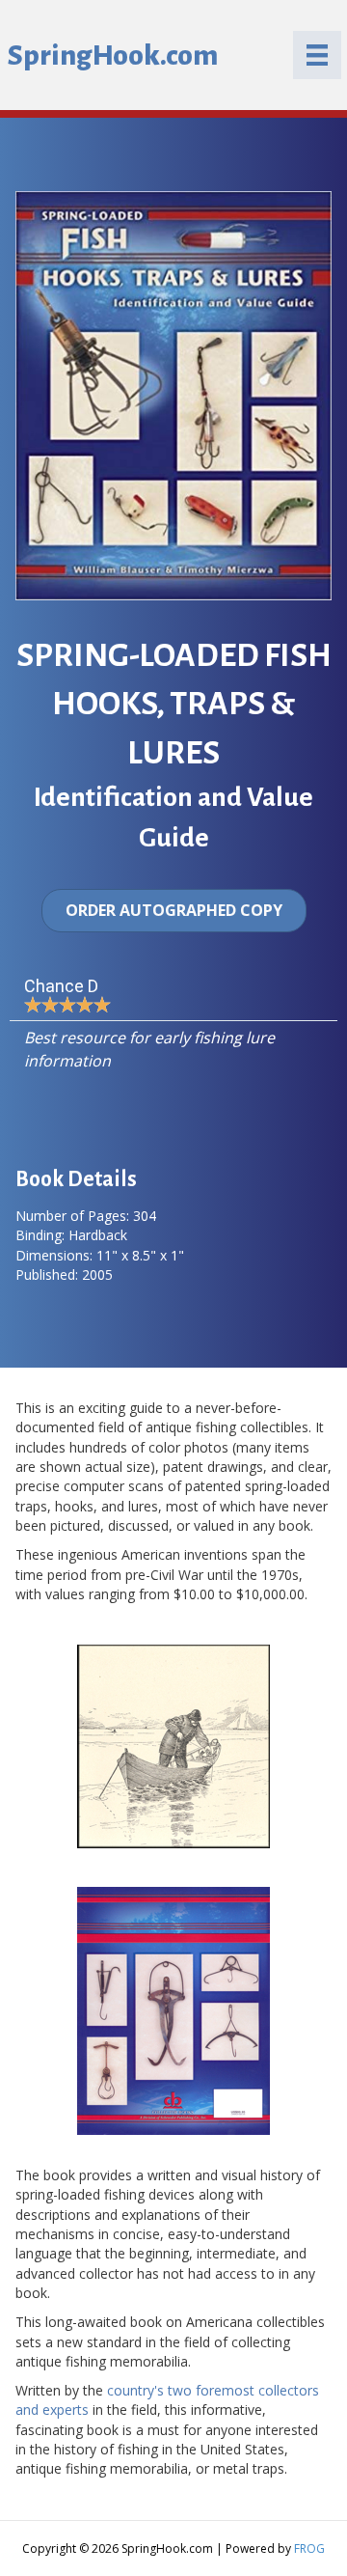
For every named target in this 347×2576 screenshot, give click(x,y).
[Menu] (317, 55)
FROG (309, 2548)
